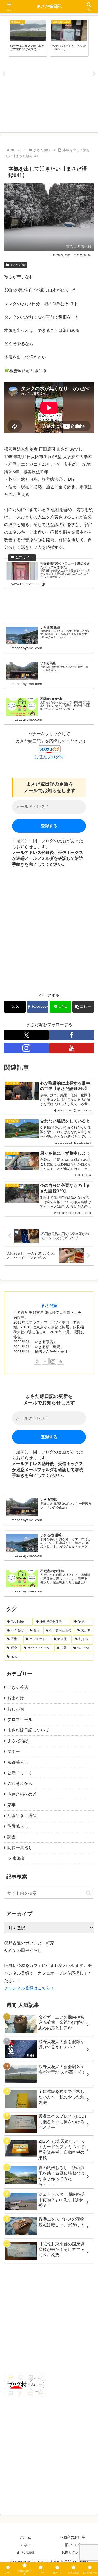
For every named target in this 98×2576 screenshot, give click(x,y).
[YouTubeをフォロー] (72, 1048)
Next (94, 74)
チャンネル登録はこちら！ (29, 1988)
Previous (4, 74)
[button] (83, 1007)
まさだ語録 (18, 265)
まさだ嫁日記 (49, 6)
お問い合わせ (72, 2552)
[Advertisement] (49, 95)
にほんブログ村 (49, 757)
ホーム (26, 2537)
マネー (26, 2545)
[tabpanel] (28, 38)
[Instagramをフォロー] (26, 1048)
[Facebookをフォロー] (72, 1035)
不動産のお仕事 (72, 2537)
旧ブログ (72, 2545)
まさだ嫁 (49, 1305)
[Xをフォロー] (26, 1035)
